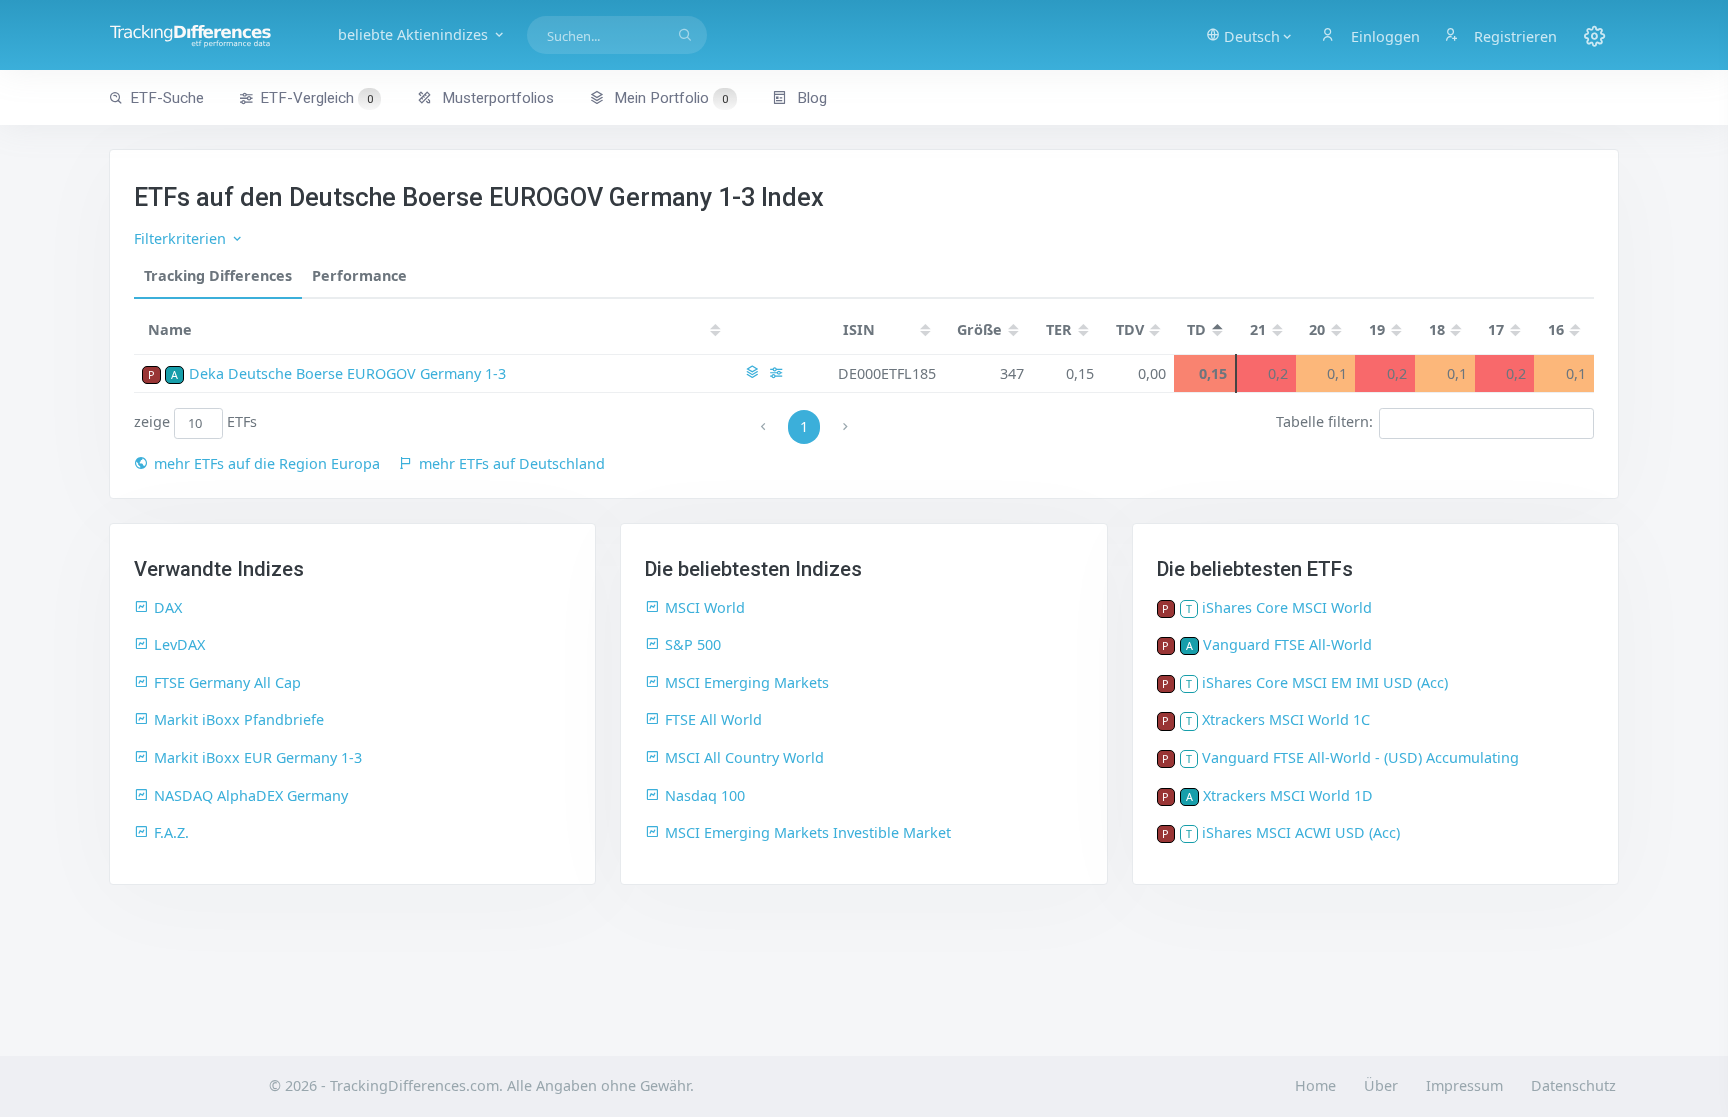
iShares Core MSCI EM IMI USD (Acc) (1325, 682)
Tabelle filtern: (1324, 422)
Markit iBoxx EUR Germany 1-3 (258, 757)
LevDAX (179, 644)
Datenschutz (1573, 1085)
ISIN (859, 329)
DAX (168, 607)
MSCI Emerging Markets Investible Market (808, 832)
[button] (1250, 35)
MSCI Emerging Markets (747, 682)
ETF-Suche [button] (167, 98)
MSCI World (705, 607)
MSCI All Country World (744, 757)
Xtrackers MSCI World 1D (1288, 795)
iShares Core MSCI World (1287, 607)
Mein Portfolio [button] (669, 98)
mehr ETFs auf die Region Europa (267, 463)
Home (1315, 1085)
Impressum (1464, 1085)
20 (1317, 329)
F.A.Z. (171, 832)
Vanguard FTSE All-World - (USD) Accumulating (1360, 757)
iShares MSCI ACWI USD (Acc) (1301, 832)
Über (1381, 1085)
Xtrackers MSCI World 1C (1286, 719)
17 (1496, 329)
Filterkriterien (182, 238)
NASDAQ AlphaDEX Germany (251, 795)
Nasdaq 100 (705, 795)
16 (1556, 329)
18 (1437, 329)
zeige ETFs (195, 422)
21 (1258, 329)
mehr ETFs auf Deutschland (512, 463)
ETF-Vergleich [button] (316, 98)
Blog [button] (810, 98)
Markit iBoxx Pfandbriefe (239, 719)
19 (1377, 329)
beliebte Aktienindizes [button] (415, 34)
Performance (359, 275)
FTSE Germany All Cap (227, 682)
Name (170, 329)
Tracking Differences (218, 275)
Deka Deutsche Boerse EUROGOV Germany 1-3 (347, 373)
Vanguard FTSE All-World (1287, 644)
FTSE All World (713, 719)
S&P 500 (693, 644)
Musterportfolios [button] (496, 98)
